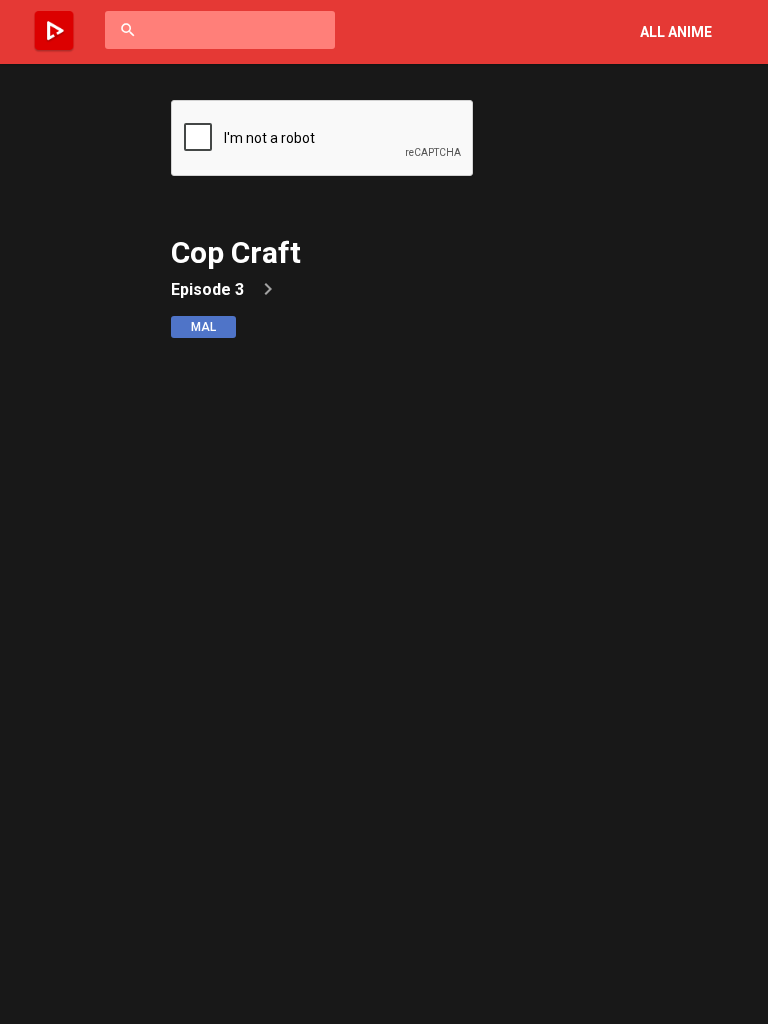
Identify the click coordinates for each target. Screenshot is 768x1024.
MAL (203, 327)
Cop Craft (236, 252)
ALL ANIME (676, 32)
